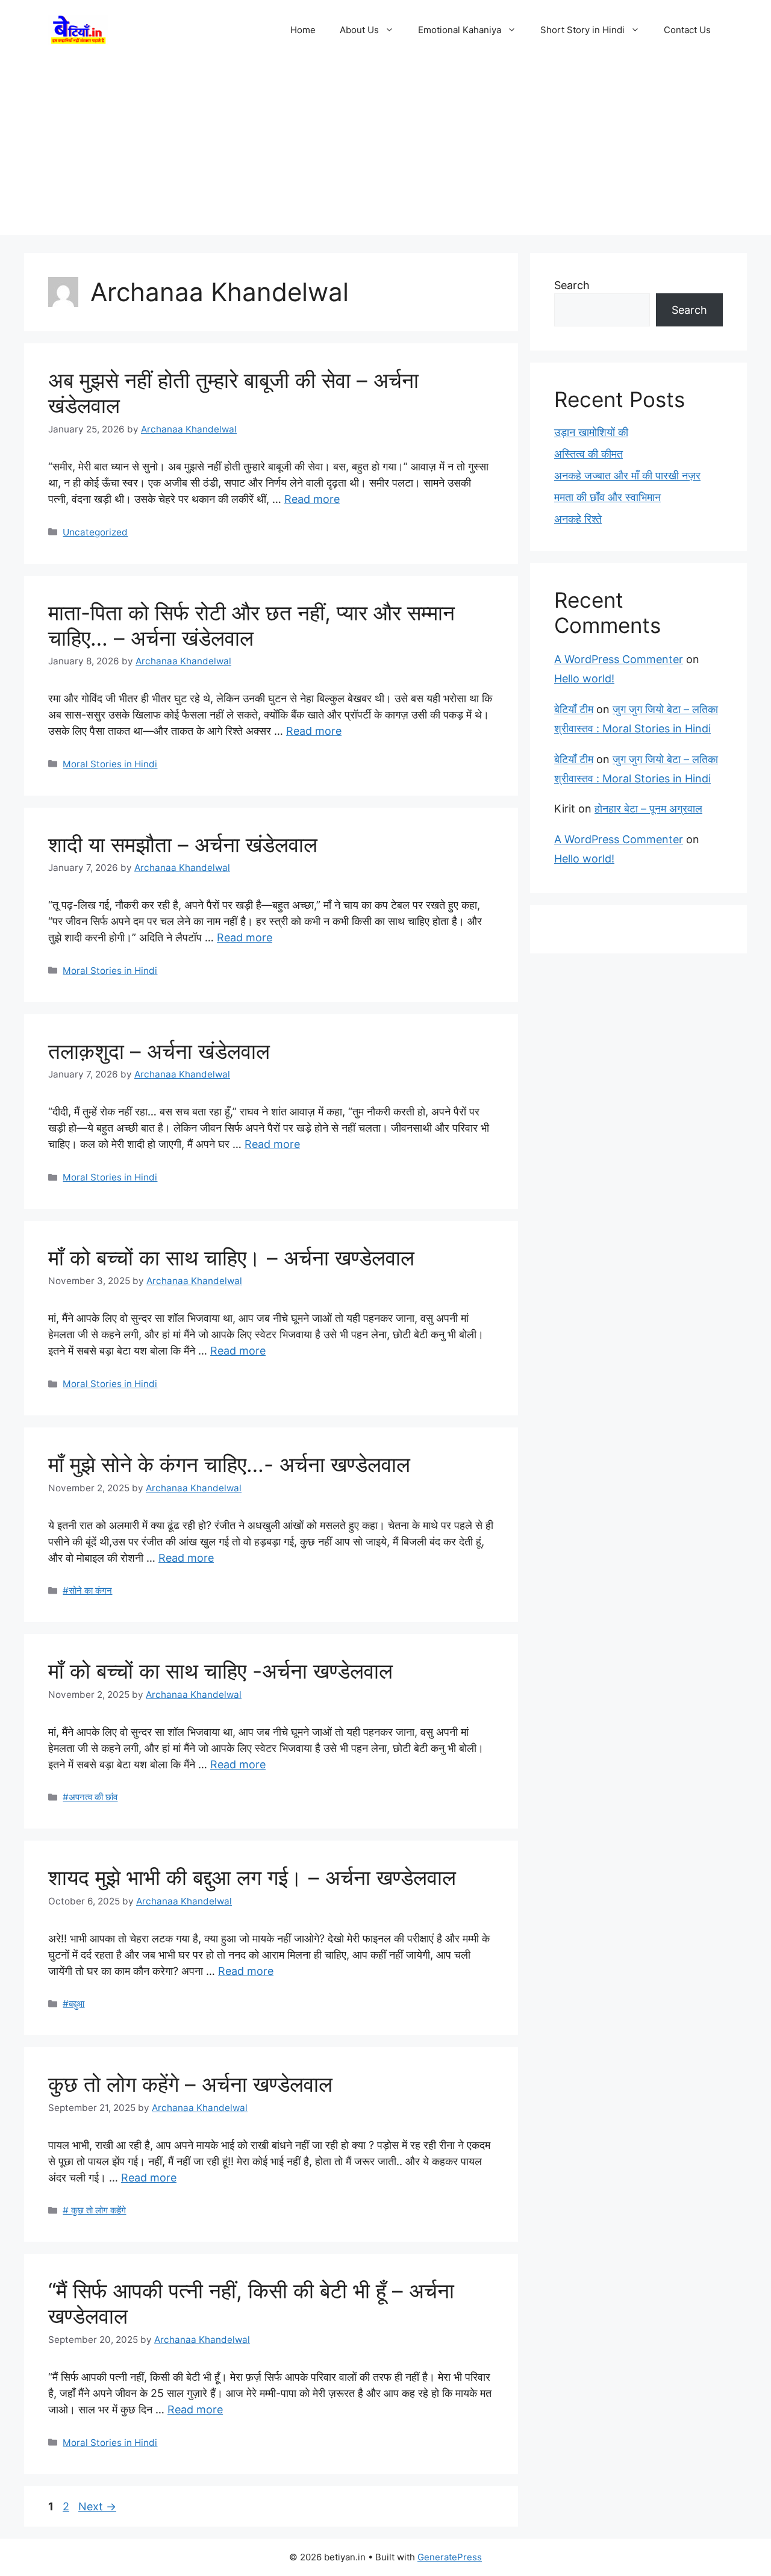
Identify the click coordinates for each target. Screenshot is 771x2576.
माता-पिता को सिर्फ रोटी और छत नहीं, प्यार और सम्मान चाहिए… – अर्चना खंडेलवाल (251, 625)
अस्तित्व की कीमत (588, 454)
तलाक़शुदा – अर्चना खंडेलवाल (159, 1051)
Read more (312, 499)
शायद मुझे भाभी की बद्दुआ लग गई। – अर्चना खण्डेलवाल (252, 1877)
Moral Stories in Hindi (110, 764)
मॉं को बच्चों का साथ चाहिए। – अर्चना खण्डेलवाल (231, 1258)
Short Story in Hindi (582, 30)
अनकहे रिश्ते (578, 519)
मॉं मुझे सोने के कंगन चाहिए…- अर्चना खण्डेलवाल (229, 1464)
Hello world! (584, 678)
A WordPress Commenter (619, 659)
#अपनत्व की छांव (90, 1797)
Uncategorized (95, 532)
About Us (359, 30)
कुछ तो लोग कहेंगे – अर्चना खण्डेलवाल (190, 2084)
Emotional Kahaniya (460, 30)
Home (303, 30)
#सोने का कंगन (87, 1590)
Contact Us (687, 30)
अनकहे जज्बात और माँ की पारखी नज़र (627, 476)
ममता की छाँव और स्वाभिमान (607, 497)
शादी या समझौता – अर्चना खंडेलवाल (183, 844)
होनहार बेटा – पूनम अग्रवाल (648, 809)
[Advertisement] (385, 151)
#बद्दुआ (73, 2004)
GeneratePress (450, 2557)
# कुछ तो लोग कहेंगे (94, 2210)
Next (97, 2506)
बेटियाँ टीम (574, 709)
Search (572, 285)
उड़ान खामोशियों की (591, 432)
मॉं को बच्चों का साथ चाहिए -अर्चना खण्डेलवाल (220, 1671)
